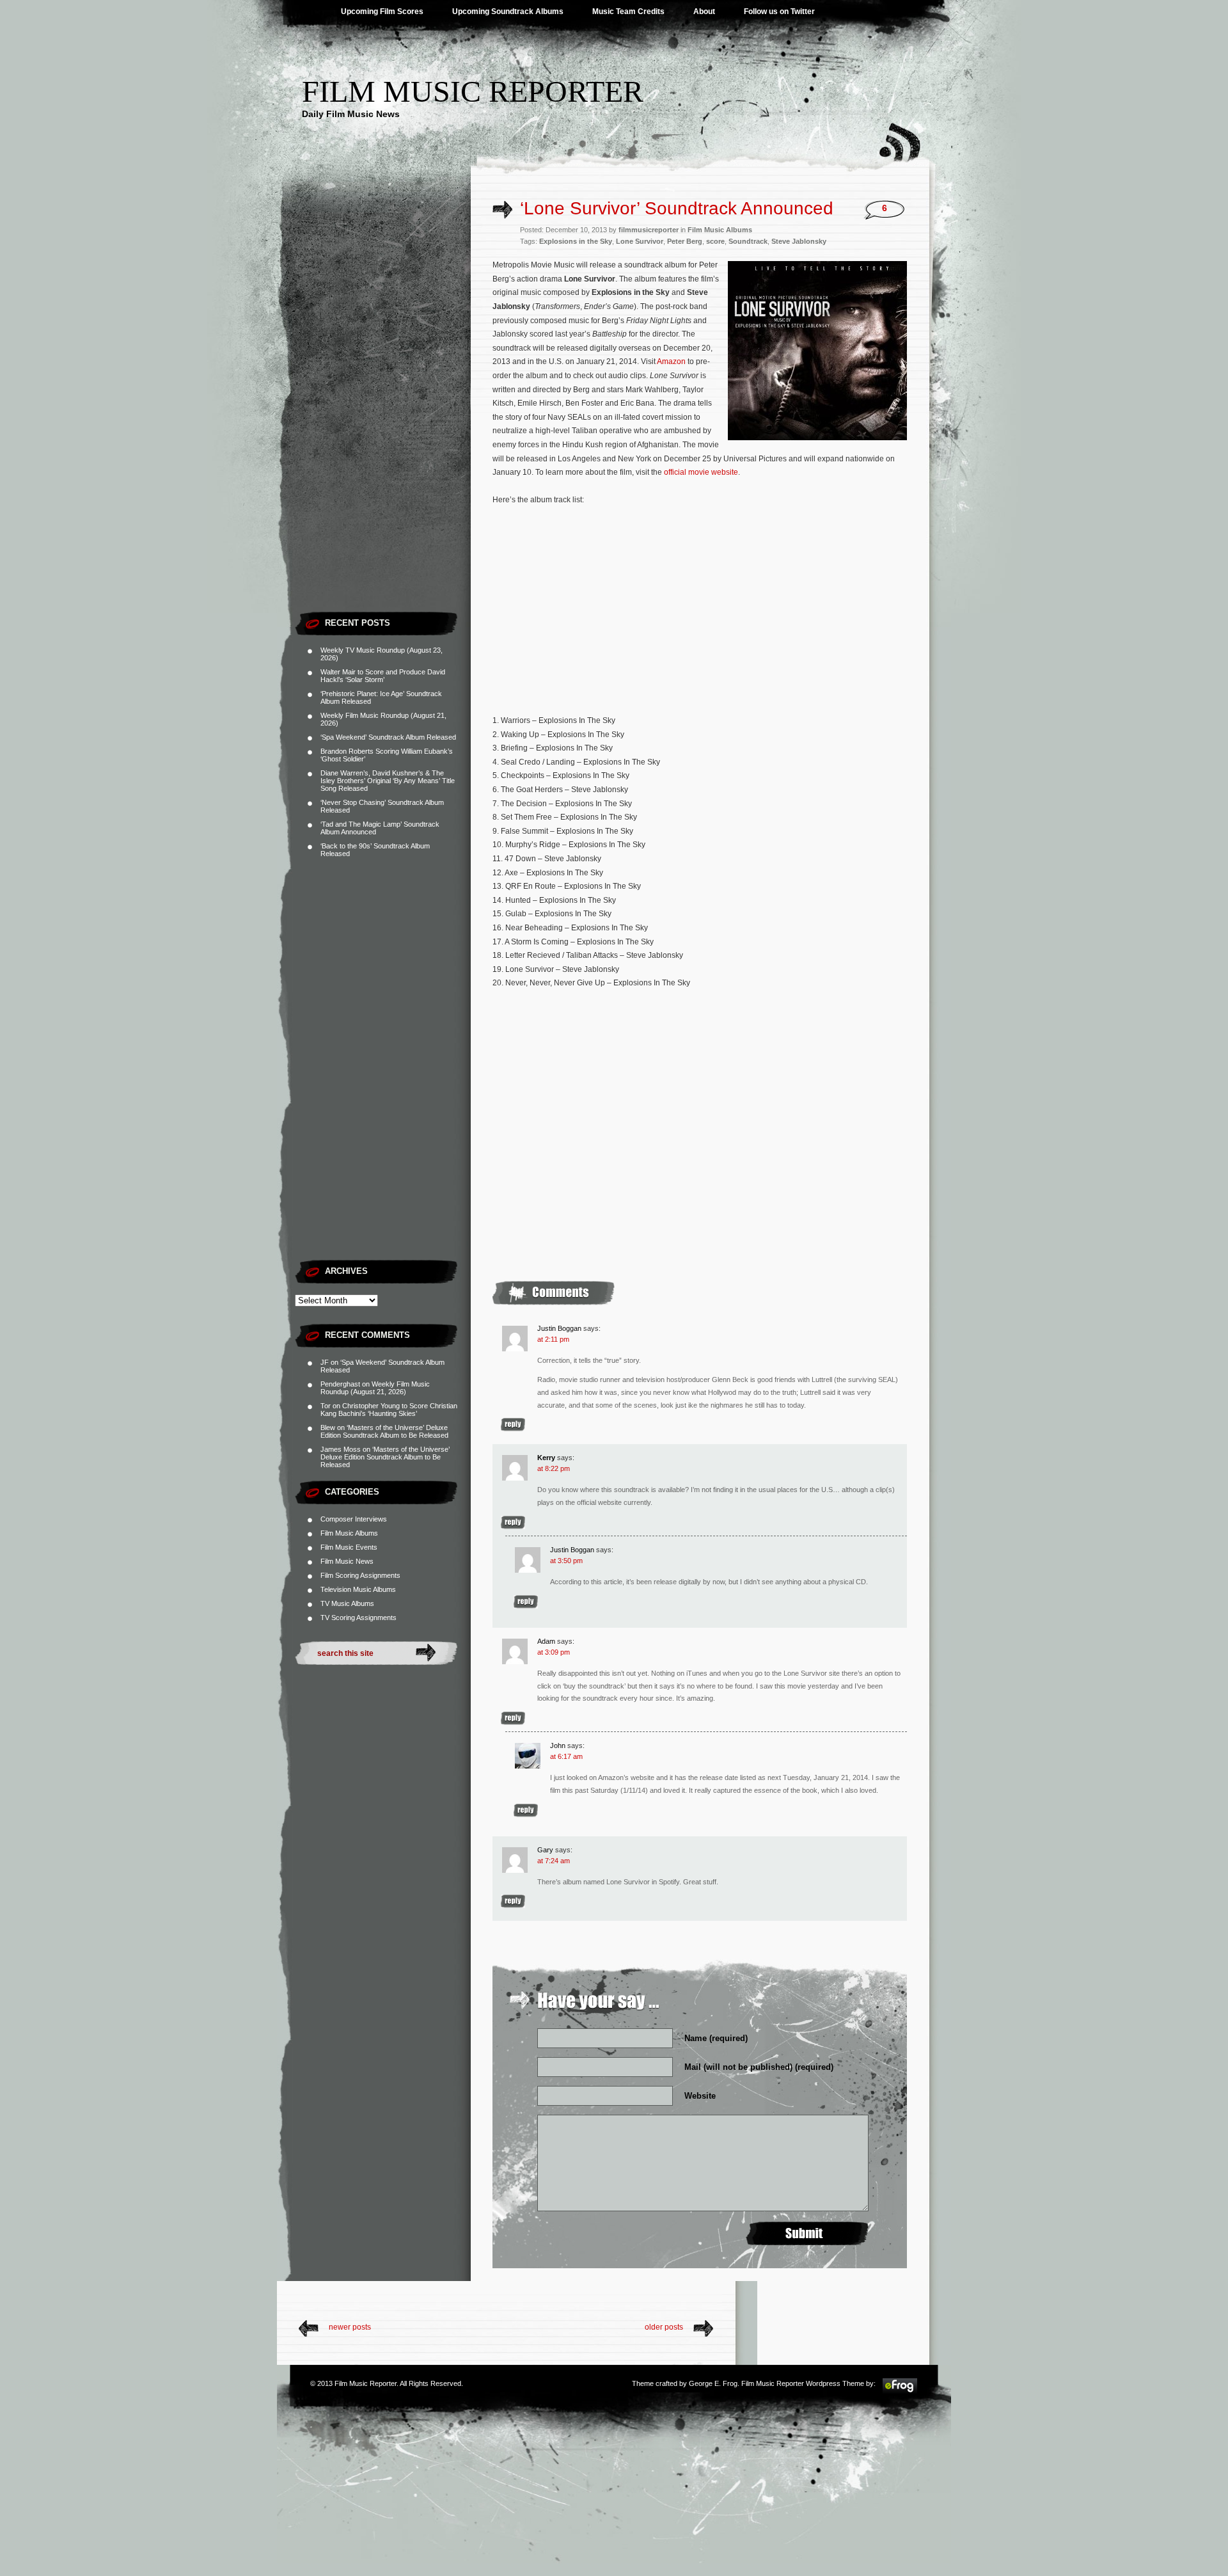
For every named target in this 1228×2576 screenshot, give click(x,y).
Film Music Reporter (473, 91)
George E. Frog (713, 2383)
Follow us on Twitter (779, 12)
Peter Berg (685, 241)
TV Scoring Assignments (358, 1618)
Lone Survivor (640, 241)
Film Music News (347, 1561)
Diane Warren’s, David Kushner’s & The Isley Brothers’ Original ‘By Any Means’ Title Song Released (388, 781)
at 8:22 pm (554, 1468)
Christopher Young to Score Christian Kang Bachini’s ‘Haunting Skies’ (389, 1410)
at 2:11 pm (553, 1339)
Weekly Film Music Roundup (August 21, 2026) (375, 1388)
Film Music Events (349, 1547)
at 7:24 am (554, 1861)
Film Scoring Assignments (360, 1575)
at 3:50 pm (566, 1561)
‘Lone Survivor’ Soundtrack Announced (677, 208)
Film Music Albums (349, 1533)
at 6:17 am (566, 1756)
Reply (513, 1425)
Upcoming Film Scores (382, 12)
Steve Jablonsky (799, 241)
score (715, 241)
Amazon (671, 362)
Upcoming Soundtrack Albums (508, 12)
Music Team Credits (628, 12)
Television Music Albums (358, 1589)
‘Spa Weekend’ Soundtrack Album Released (388, 737)
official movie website (701, 472)
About (704, 12)
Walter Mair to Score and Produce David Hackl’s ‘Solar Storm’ (383, 676)
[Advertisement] (383, 413)
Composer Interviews (354, 1519)
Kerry (546, 1458)
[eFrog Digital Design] (900, 2392)
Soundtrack (748, 241)
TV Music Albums (347, 1603)
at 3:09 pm (554, 1652)
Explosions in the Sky (576, 241)
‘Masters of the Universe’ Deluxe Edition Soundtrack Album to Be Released (384, 1431)
